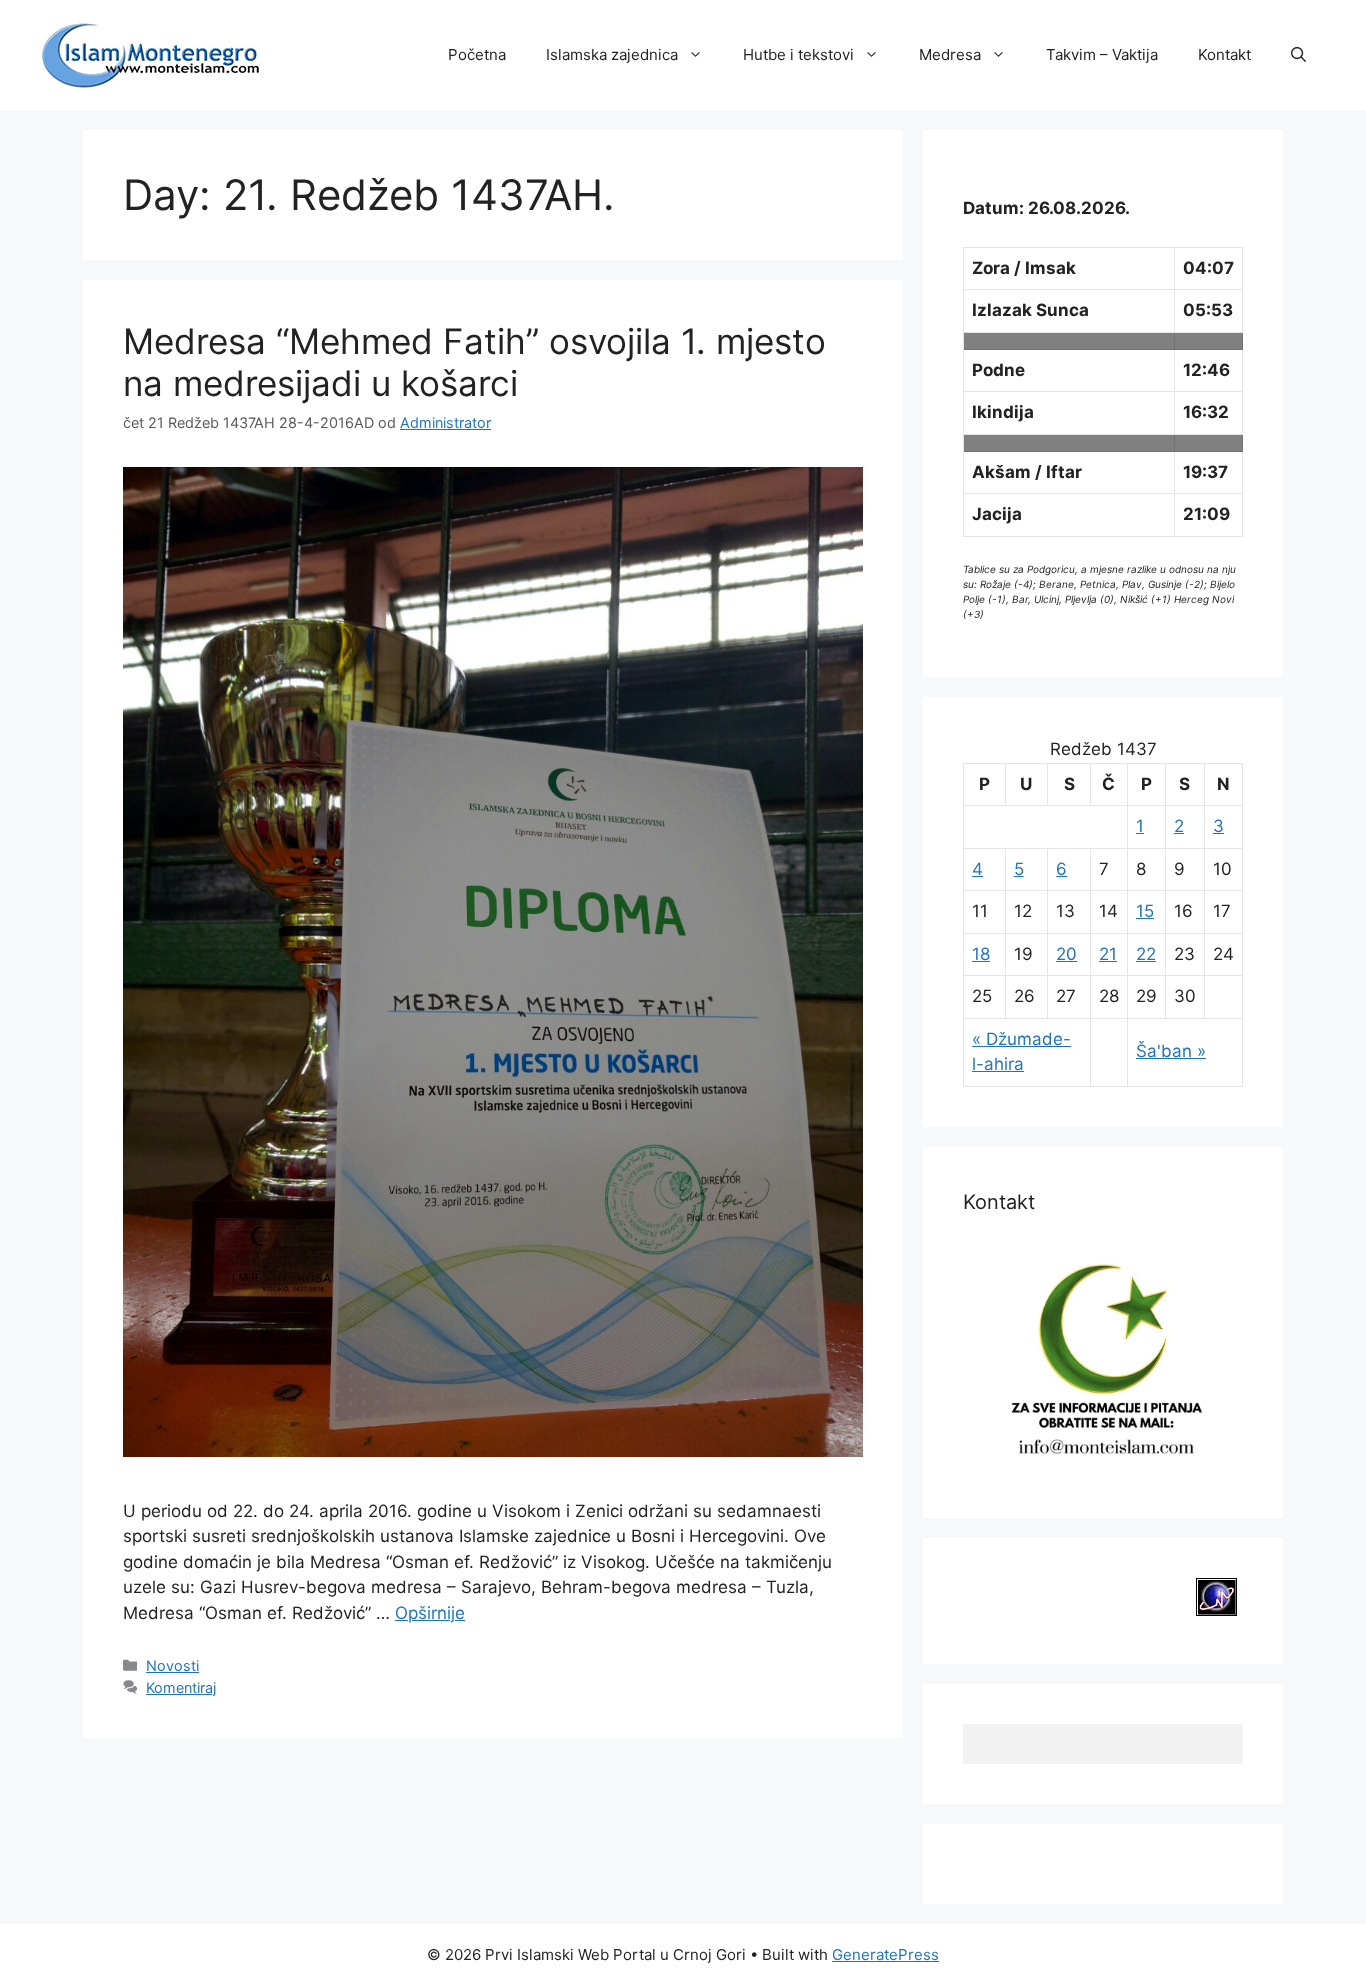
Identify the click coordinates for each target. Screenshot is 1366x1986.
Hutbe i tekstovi (798, 54)
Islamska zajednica (612, 54)
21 (1108, 954)
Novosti (172, 1665)
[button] (1298, 55)
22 (1146, 954)
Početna (477, 54)
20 (1066, 954)
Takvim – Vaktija (1102, 54)
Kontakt (1224, 54)
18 (981, 954)
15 (1145, 911)
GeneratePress (885, 1954)
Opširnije (430, 1613)
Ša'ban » (1171, 1051)
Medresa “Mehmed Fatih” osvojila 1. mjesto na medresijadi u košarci (474, 362)
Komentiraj (181, 1687)
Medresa (950, 54)
